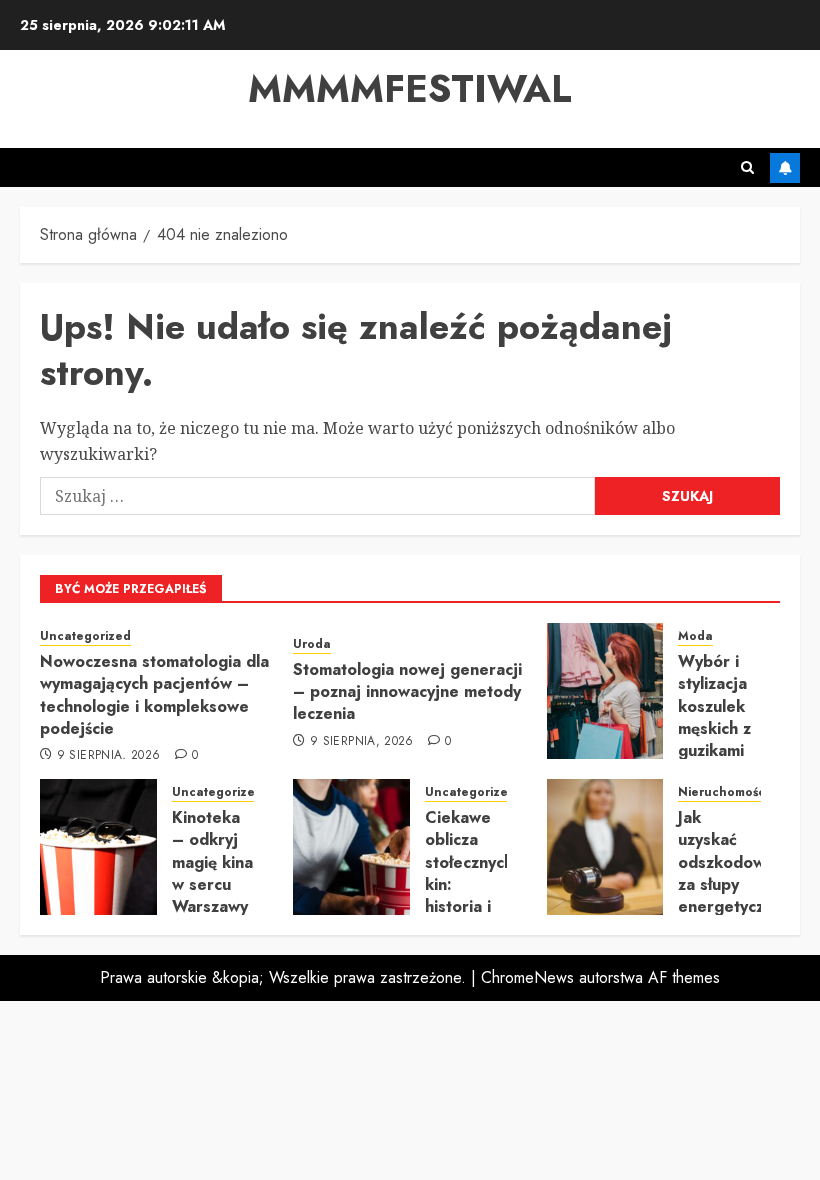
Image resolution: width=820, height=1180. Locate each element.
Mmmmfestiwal (410, 88)
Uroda (312, 644)
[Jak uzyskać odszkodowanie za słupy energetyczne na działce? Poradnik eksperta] (605, 847)
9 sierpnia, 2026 (109, 756)
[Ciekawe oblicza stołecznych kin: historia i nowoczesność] (351, 847)
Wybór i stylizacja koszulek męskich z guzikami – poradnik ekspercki (715, 740)
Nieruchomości (723, 792)
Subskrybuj (785, 168)
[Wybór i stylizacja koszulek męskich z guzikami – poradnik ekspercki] (605, 691)
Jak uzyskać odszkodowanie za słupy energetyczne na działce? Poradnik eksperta (737, 907)
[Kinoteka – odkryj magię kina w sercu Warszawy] (98, 847)
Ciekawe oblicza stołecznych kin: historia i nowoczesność (479, 873)
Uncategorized (85, 636)
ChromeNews (527, 977)
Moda (695, 636)
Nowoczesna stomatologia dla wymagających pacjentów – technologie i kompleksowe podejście (154, 695)
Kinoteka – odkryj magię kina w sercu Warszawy (212, 862)
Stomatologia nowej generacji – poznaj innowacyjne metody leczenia (407, 692)
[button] (747, 167)
